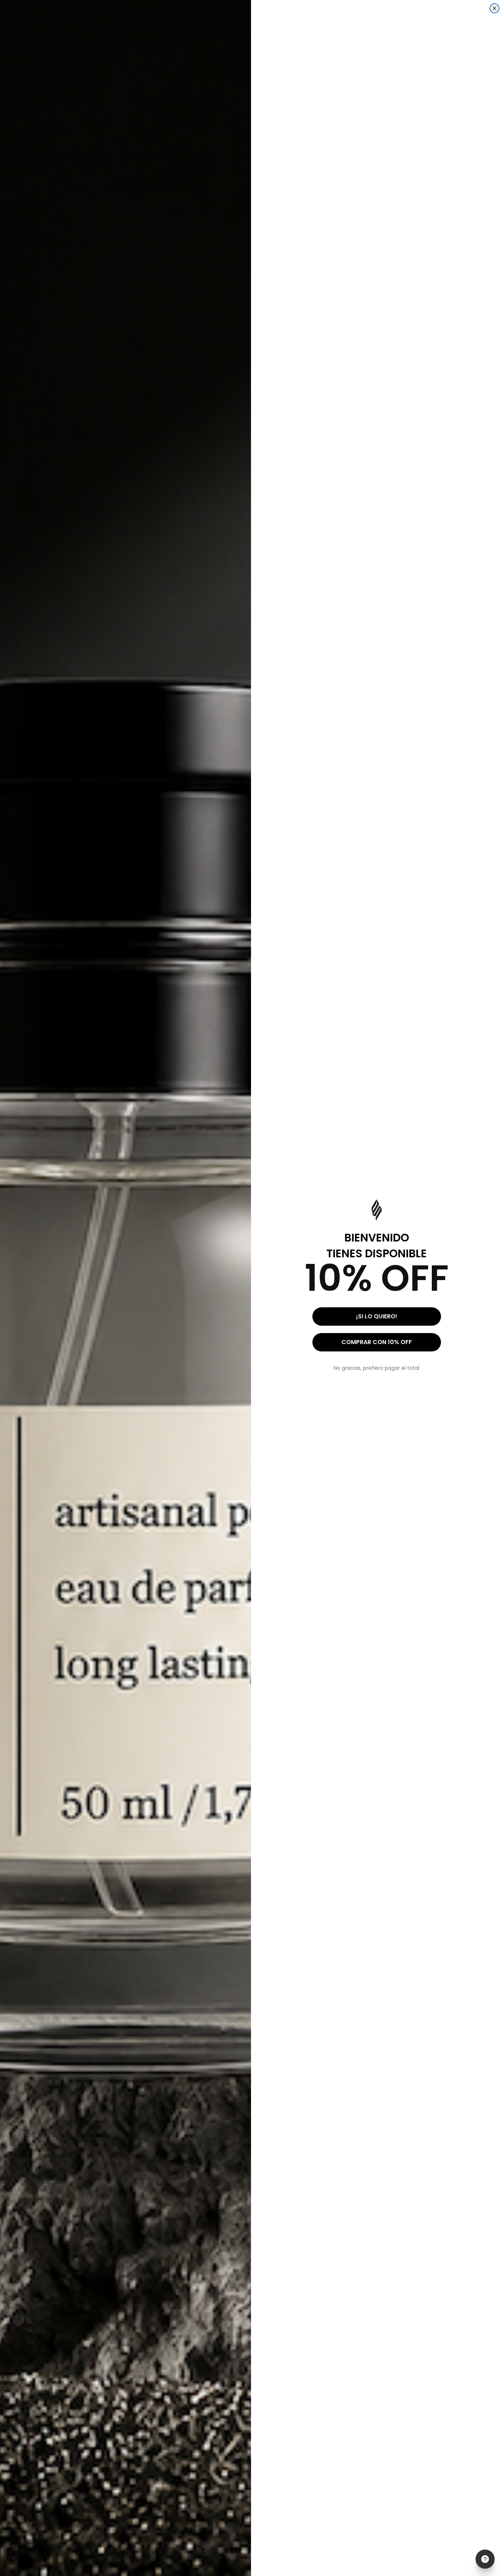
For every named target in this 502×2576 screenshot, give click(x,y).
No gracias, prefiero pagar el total (376, 1368)
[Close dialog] (494, 8)
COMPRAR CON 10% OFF (377, 1342)
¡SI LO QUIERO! (377, 1316)
